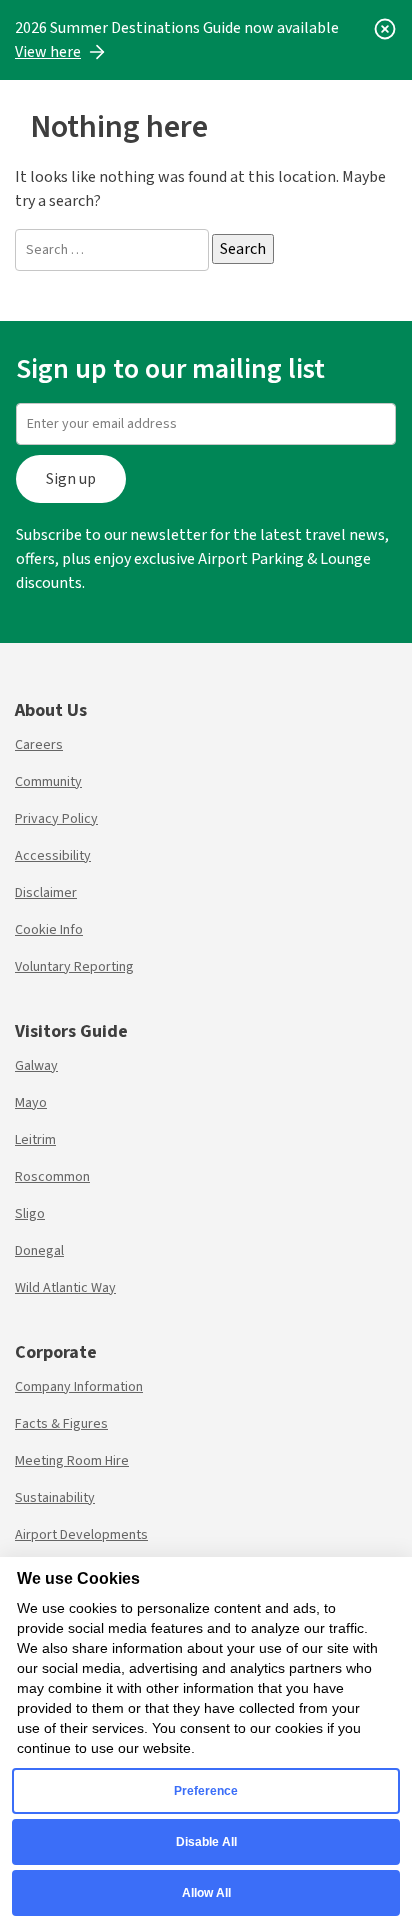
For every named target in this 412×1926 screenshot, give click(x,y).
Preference (206, 1791)
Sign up (71, 479)
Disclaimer (46, 893)
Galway (36, 1066)
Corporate (56, 1352)
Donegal (39, 1251)
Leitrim (35, 1140)
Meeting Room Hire (72, 1461)
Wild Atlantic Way (65, 1288)
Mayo (31, 1103)
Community (48, 782)
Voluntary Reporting (74, 967)
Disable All (206, 1842)
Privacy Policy (56, 819)
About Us (51, 710)
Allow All (206, 1893)
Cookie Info (49, 930)
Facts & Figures (61, 1424)
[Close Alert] (385, 28)
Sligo (30, 1214)
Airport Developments (81, 1535)
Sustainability (55, 1498)
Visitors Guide (71, 1031)
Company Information (79, 1387)
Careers (39, 745)
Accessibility (53, 856)
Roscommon (52, 1177)
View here (48, 52)
